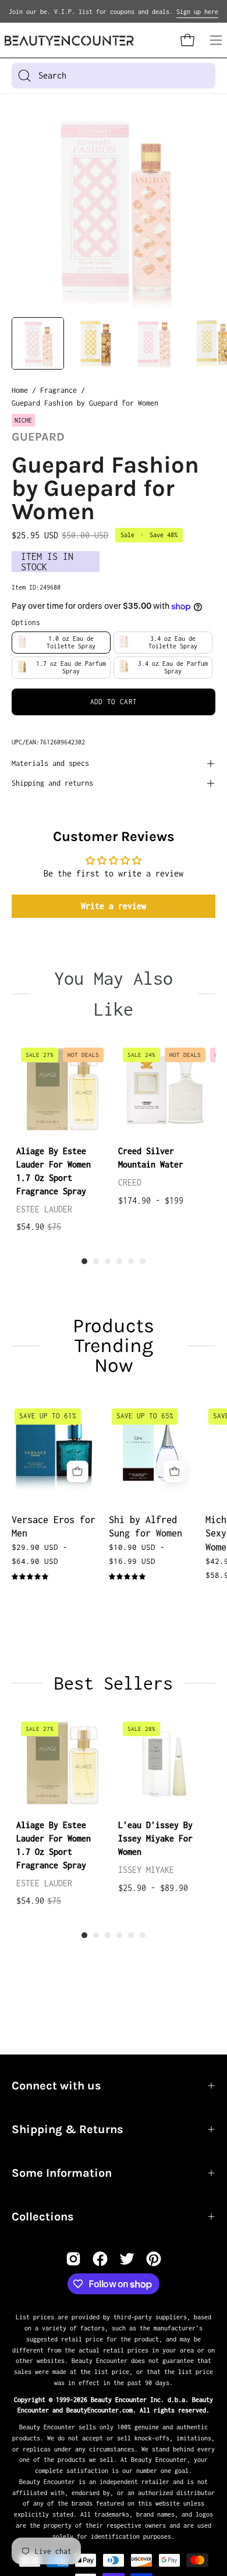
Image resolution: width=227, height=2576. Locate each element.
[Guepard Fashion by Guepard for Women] (38, 343)
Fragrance (58, 390)
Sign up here (197, 12)
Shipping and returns (52, 783)
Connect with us (56, 2086)
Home (20, 390)
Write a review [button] (114, 906)
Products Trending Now (114, 1346)
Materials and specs (50, 763)
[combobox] (114, 76)
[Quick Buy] (78, 1472)
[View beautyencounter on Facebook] (100, 2259)
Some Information (62, 2173)
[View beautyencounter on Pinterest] (154, 2259)
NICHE (23, 420)
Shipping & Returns (68, 2129)
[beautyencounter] (69, 40)
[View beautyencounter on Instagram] (73, 2259)
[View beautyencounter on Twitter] (127, 2259)
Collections (43, 2217)
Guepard (38, 437)
